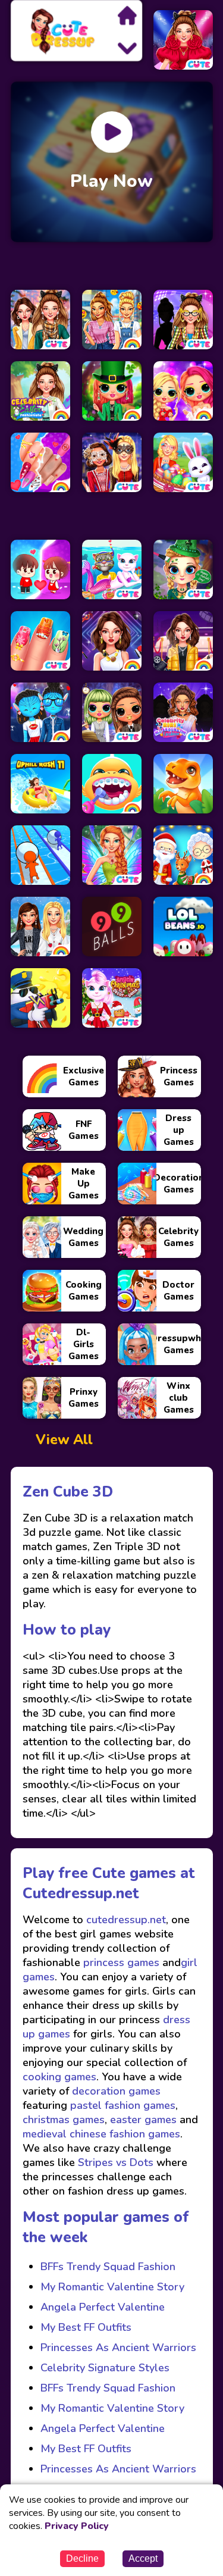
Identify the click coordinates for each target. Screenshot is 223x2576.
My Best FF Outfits (86, 2327)
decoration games (116, 2091)
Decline (82, 2558)
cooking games (59, 2077)
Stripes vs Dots (116, 2162)
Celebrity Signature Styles (105, 2368)
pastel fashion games (123, 2105)
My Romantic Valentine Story (112, 2287)
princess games (120, 1962)
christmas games (64, 2120)
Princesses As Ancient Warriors (118, 2347)
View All (64, 1440)
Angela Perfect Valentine (103, 2307)
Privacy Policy (77, 2526)
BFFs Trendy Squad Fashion (108, 2267)
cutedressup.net (125, 1920)
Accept (143, 2558)
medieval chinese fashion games (101, 2134)
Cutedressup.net (81, 1893)
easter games (143, 2120)
